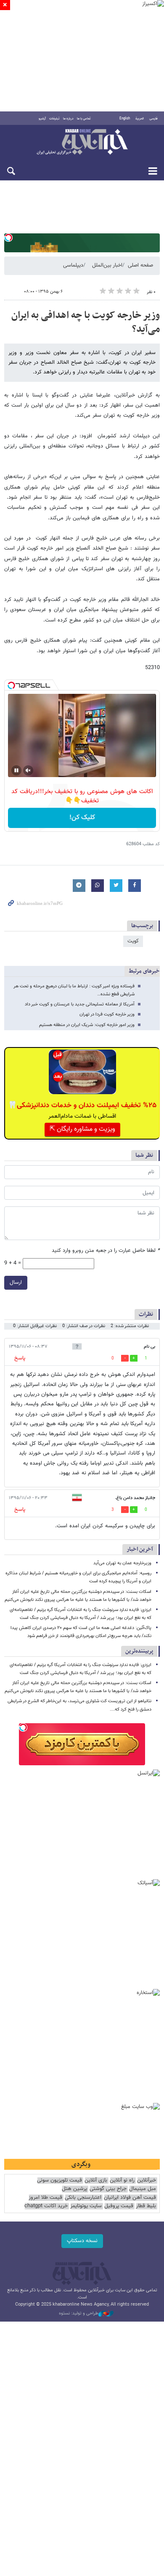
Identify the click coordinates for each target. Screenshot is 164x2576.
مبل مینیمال (143, 2189)
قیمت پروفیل (119, 2206)
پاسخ (20, 1358)
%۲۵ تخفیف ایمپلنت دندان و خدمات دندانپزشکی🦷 (82, 1106)
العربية (140, 119)
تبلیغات (54, 119)
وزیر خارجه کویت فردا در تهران (107, 1014)
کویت (133, 941)
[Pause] (16, 770)
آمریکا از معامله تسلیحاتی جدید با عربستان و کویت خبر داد (80, 1004)
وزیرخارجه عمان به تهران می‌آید (122, 1563)
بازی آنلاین (96, 2181)
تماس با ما (84, 119)
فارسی (153, 119)
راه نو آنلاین (122, 2181)
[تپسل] (8, 238)
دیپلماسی (73, 265)
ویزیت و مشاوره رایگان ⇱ (82, 1129)
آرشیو (42, 119)
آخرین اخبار (140, 1549)
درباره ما (68, 119)
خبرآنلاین (82, 143)
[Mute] (28, 770)
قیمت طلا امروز (45, 2198)
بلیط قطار (146, 2206)
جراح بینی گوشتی (108, 2189)
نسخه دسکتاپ (82, 2241)
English (125, 119)
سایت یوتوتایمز (86, 2206)
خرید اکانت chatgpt (46, 2206)
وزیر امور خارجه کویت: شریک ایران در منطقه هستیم (87, 1025)
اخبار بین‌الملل (107, 265)
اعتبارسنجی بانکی (83, 2198)
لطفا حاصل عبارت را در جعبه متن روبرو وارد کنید (106, 1251)
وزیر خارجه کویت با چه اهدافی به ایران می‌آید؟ (86, 323)
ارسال (16, 1283)
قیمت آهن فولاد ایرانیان (130, 2198)
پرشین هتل (74, 2189)
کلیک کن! (82, 818)
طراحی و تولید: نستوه (79, 2314)
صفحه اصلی (140, 265)
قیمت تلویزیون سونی (60, 2181)
